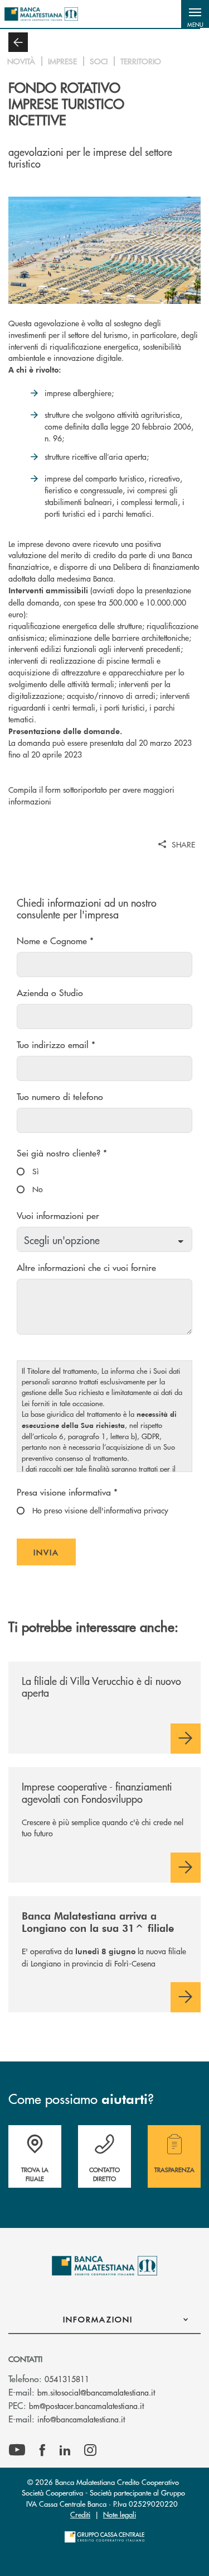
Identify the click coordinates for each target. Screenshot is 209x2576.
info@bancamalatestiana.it (81, 2419)
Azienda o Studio (50, 992)
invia (55, 1556)
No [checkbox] (37, 1189)
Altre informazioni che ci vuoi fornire (86, 1267)
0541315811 (67, 2379)
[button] (195, 14)
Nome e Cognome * (55, 941)
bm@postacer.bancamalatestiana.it (86, 2406)
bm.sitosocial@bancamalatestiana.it (96, 2392)
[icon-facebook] (42, 2450)
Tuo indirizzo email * (56, 1044)
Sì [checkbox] (35, 1171)
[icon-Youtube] (17, 2450)
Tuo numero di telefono (60, 1096)
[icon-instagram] (90, 2450)
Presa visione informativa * (67, 1492)
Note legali (120, 2514)
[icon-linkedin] (65, 2450)
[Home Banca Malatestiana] (41, 14)
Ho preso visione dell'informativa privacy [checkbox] (99, 1510)
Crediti (80, 2514)
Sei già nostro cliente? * (62, 1153)
